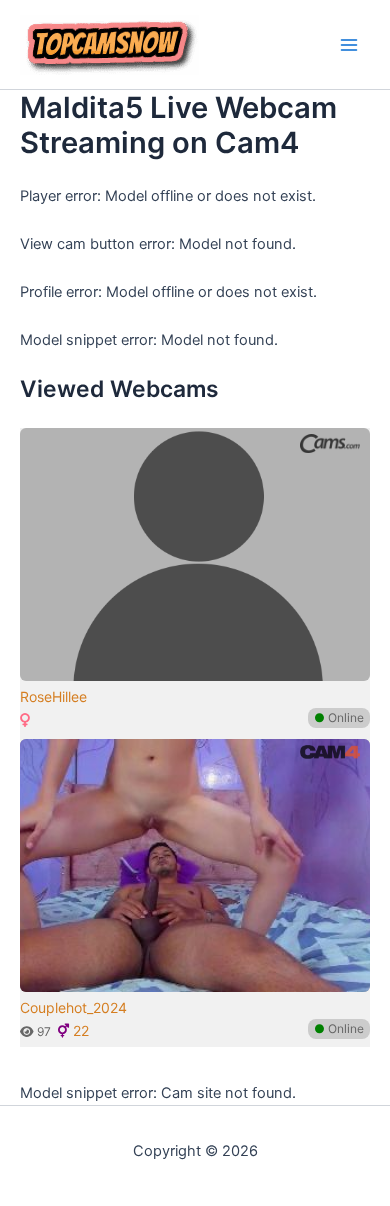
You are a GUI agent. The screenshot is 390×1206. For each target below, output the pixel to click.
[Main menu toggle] (349, 45)
